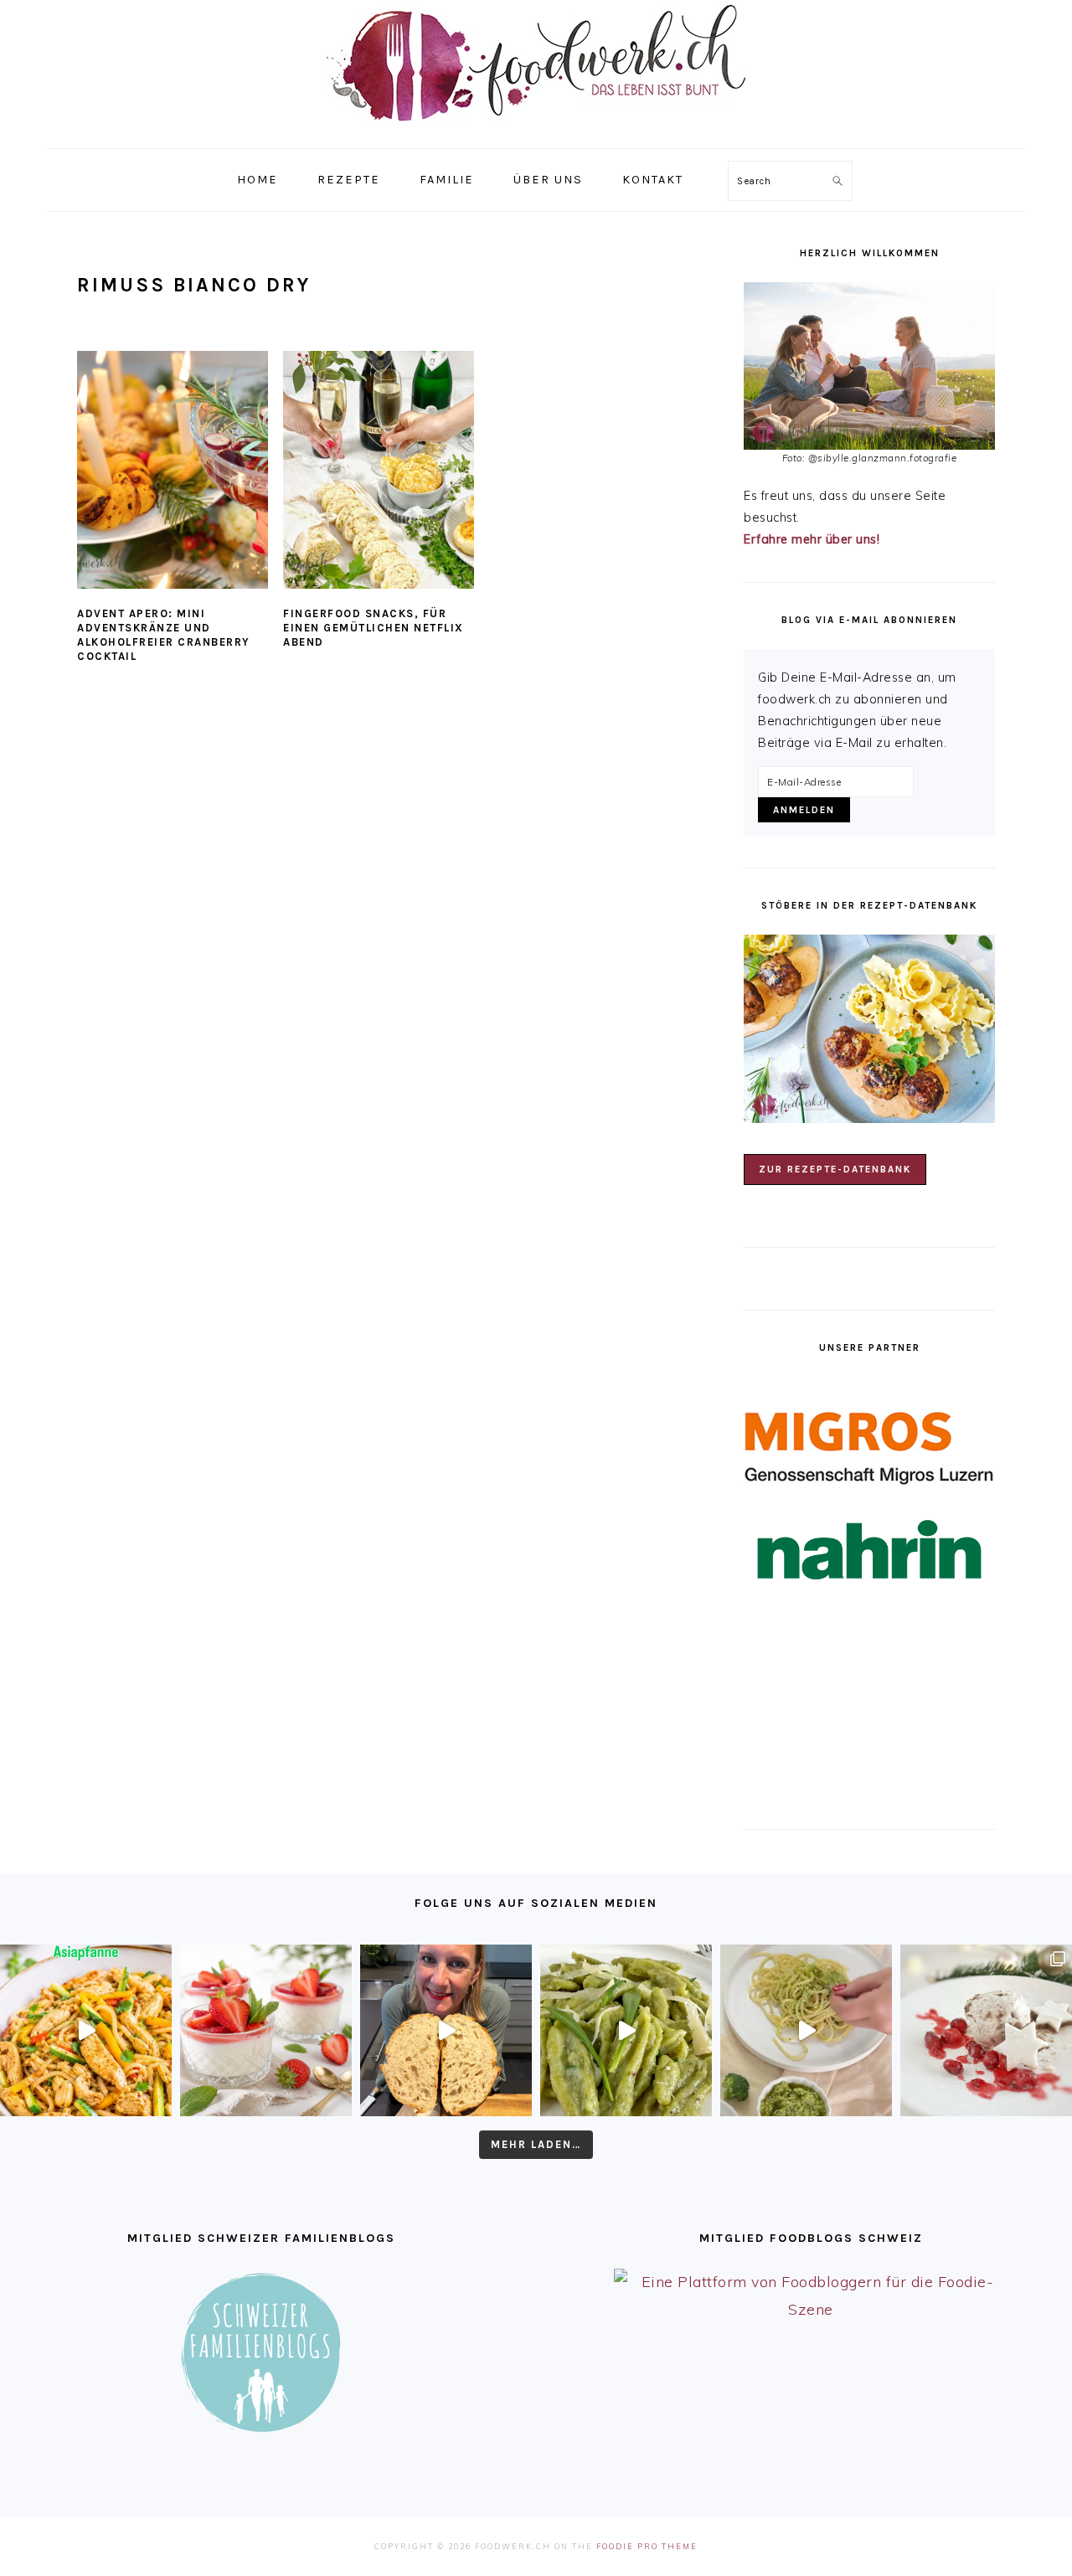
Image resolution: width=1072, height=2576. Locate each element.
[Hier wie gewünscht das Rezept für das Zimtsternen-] (986, 2030)
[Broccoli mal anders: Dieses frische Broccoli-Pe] (806, 2030)
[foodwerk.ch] (536, 129)
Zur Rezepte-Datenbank (835, 1169)
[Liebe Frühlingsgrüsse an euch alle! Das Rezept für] (626, 2030)
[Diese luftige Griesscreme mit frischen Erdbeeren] (266, 2030)
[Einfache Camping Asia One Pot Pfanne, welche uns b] (86, 2030)
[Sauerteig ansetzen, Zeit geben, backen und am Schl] (446, 2030)
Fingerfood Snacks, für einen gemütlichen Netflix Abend (374, 628)
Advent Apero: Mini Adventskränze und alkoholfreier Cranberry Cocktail (164, 635)
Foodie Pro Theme (647, 2546)
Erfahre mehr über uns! (812, 539)
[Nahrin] (869, 1550)
